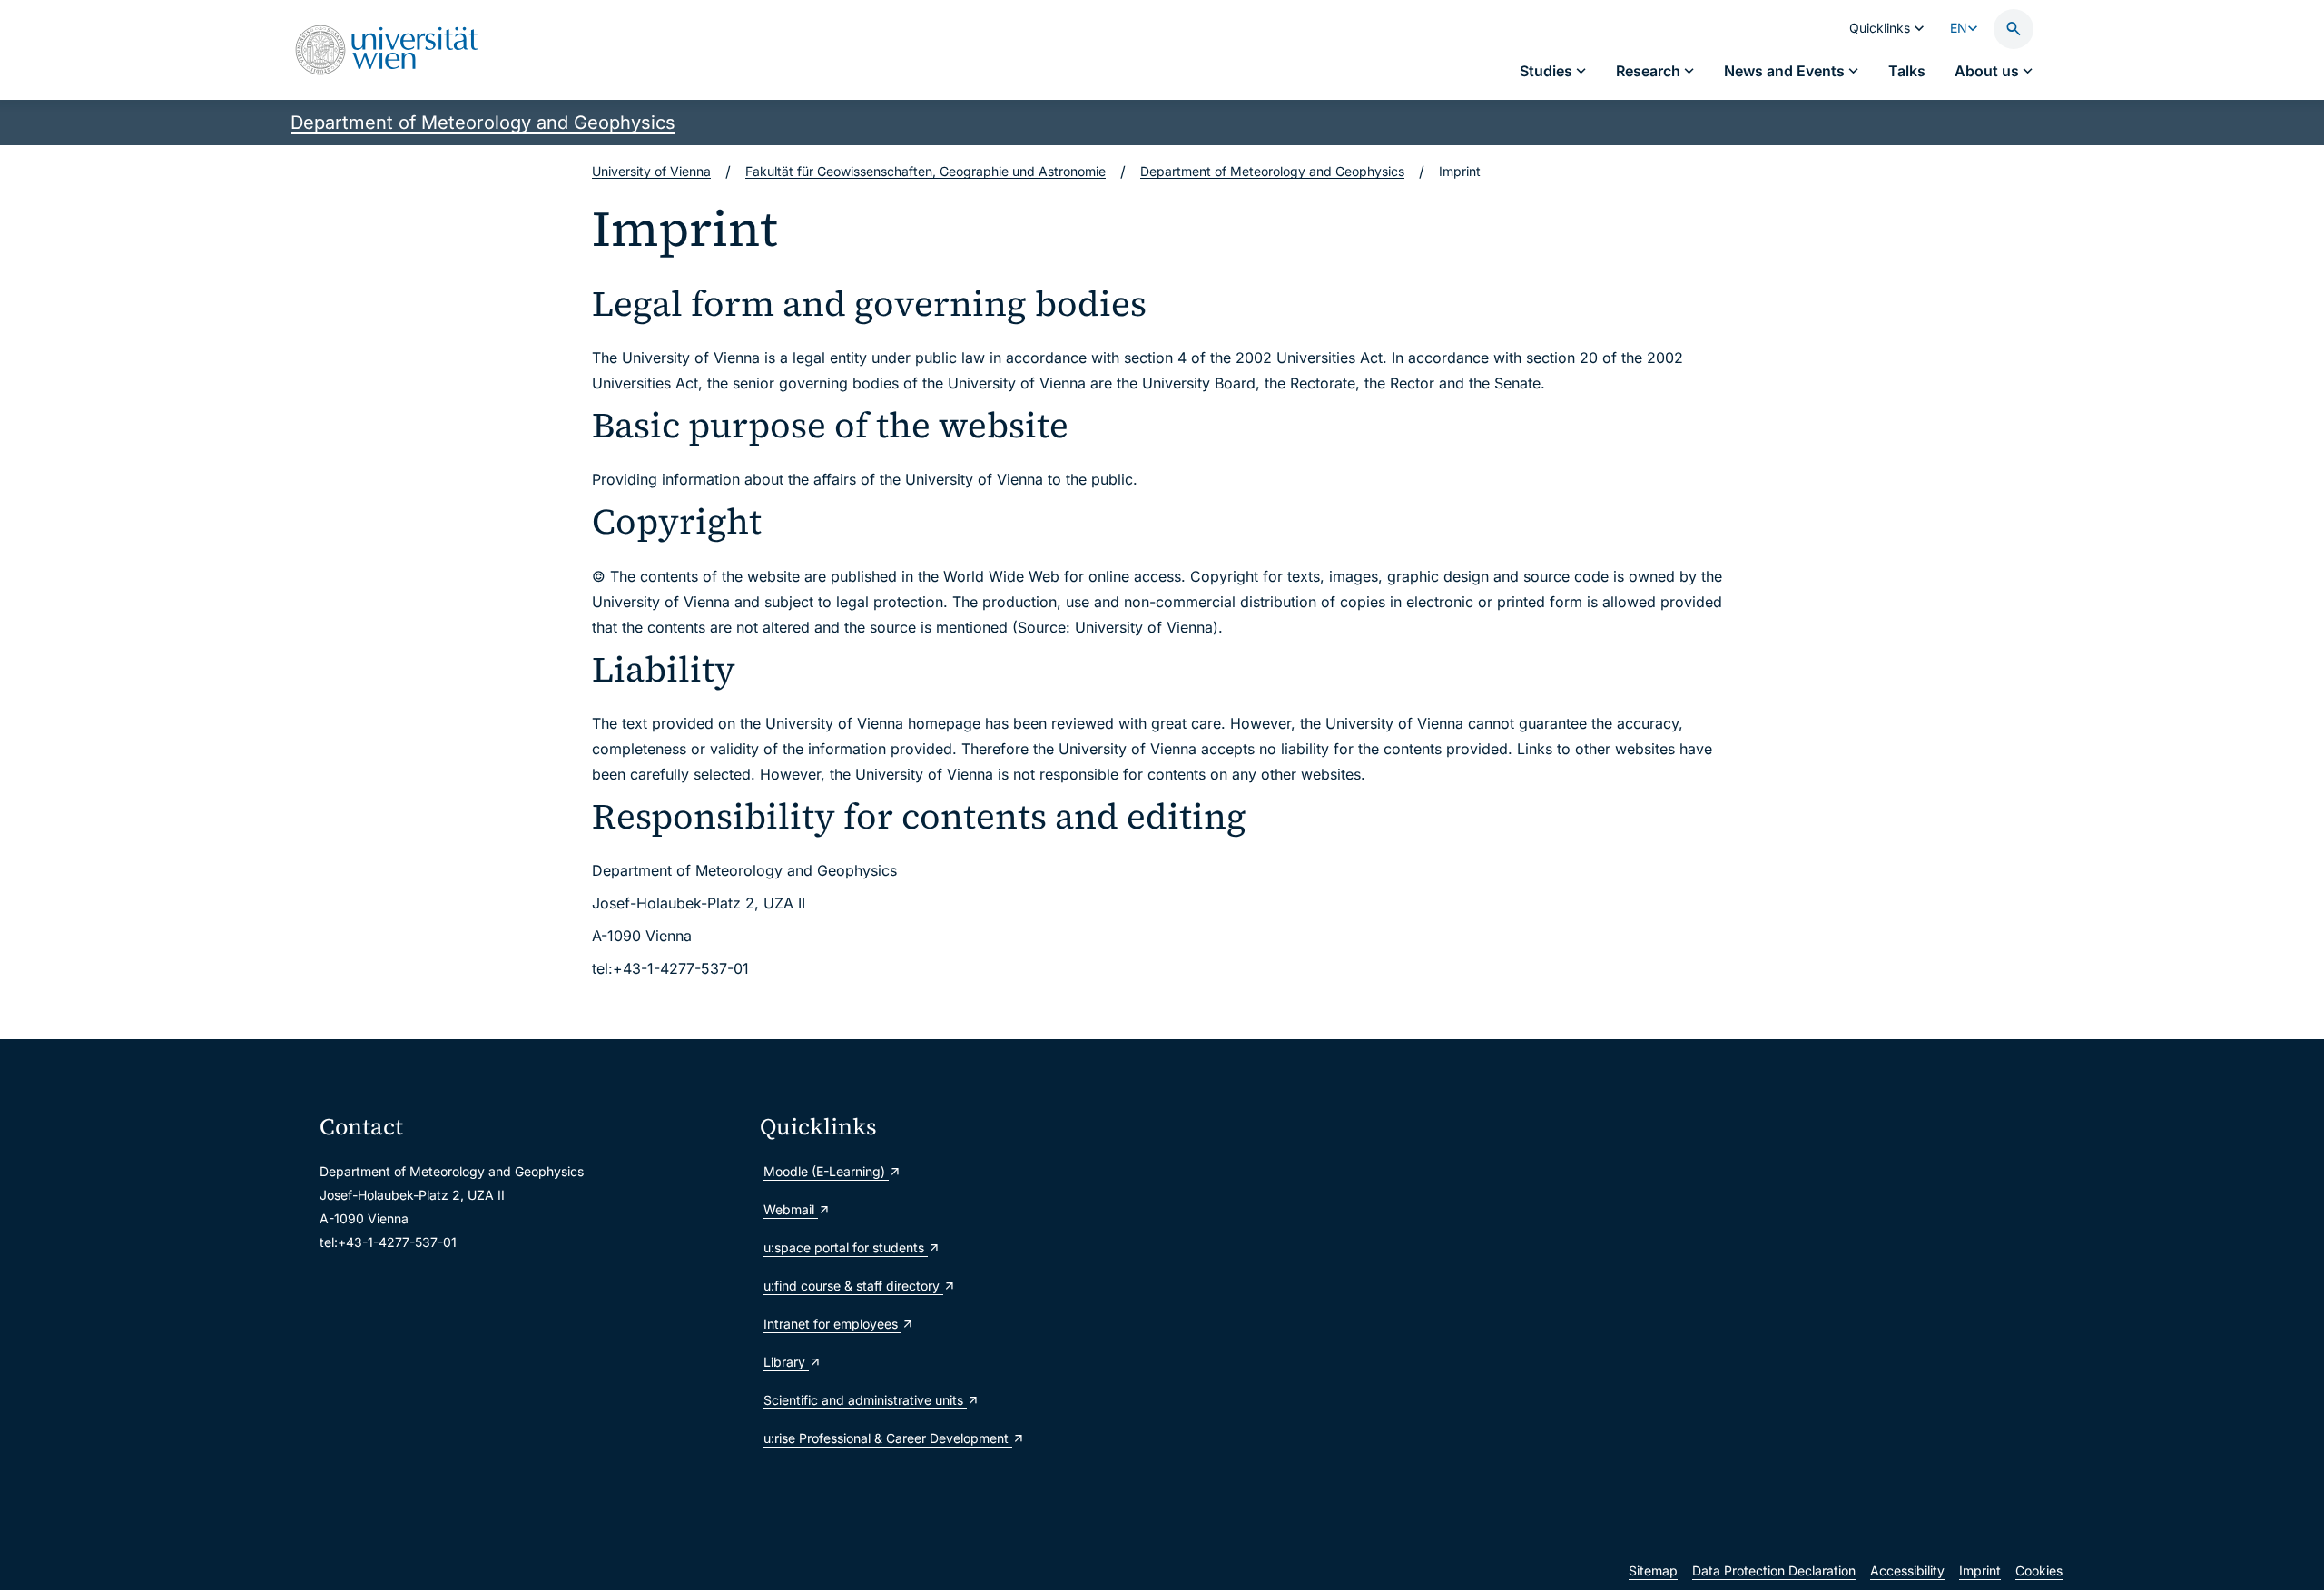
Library (786, 1362)
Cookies (2039, 1570)
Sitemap (1653, 1570)
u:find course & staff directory (853, 1286)
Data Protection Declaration (1774, 1570)
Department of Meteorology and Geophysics (483, 123)
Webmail (791, 1209)
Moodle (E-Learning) (826, 1171)
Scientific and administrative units (865, 1400)
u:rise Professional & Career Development (888, 1438)
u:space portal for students (846, 1247)
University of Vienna (651, 171)
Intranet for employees (832, 1324)
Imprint (1980, 1570)
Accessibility (1907, 1570)
